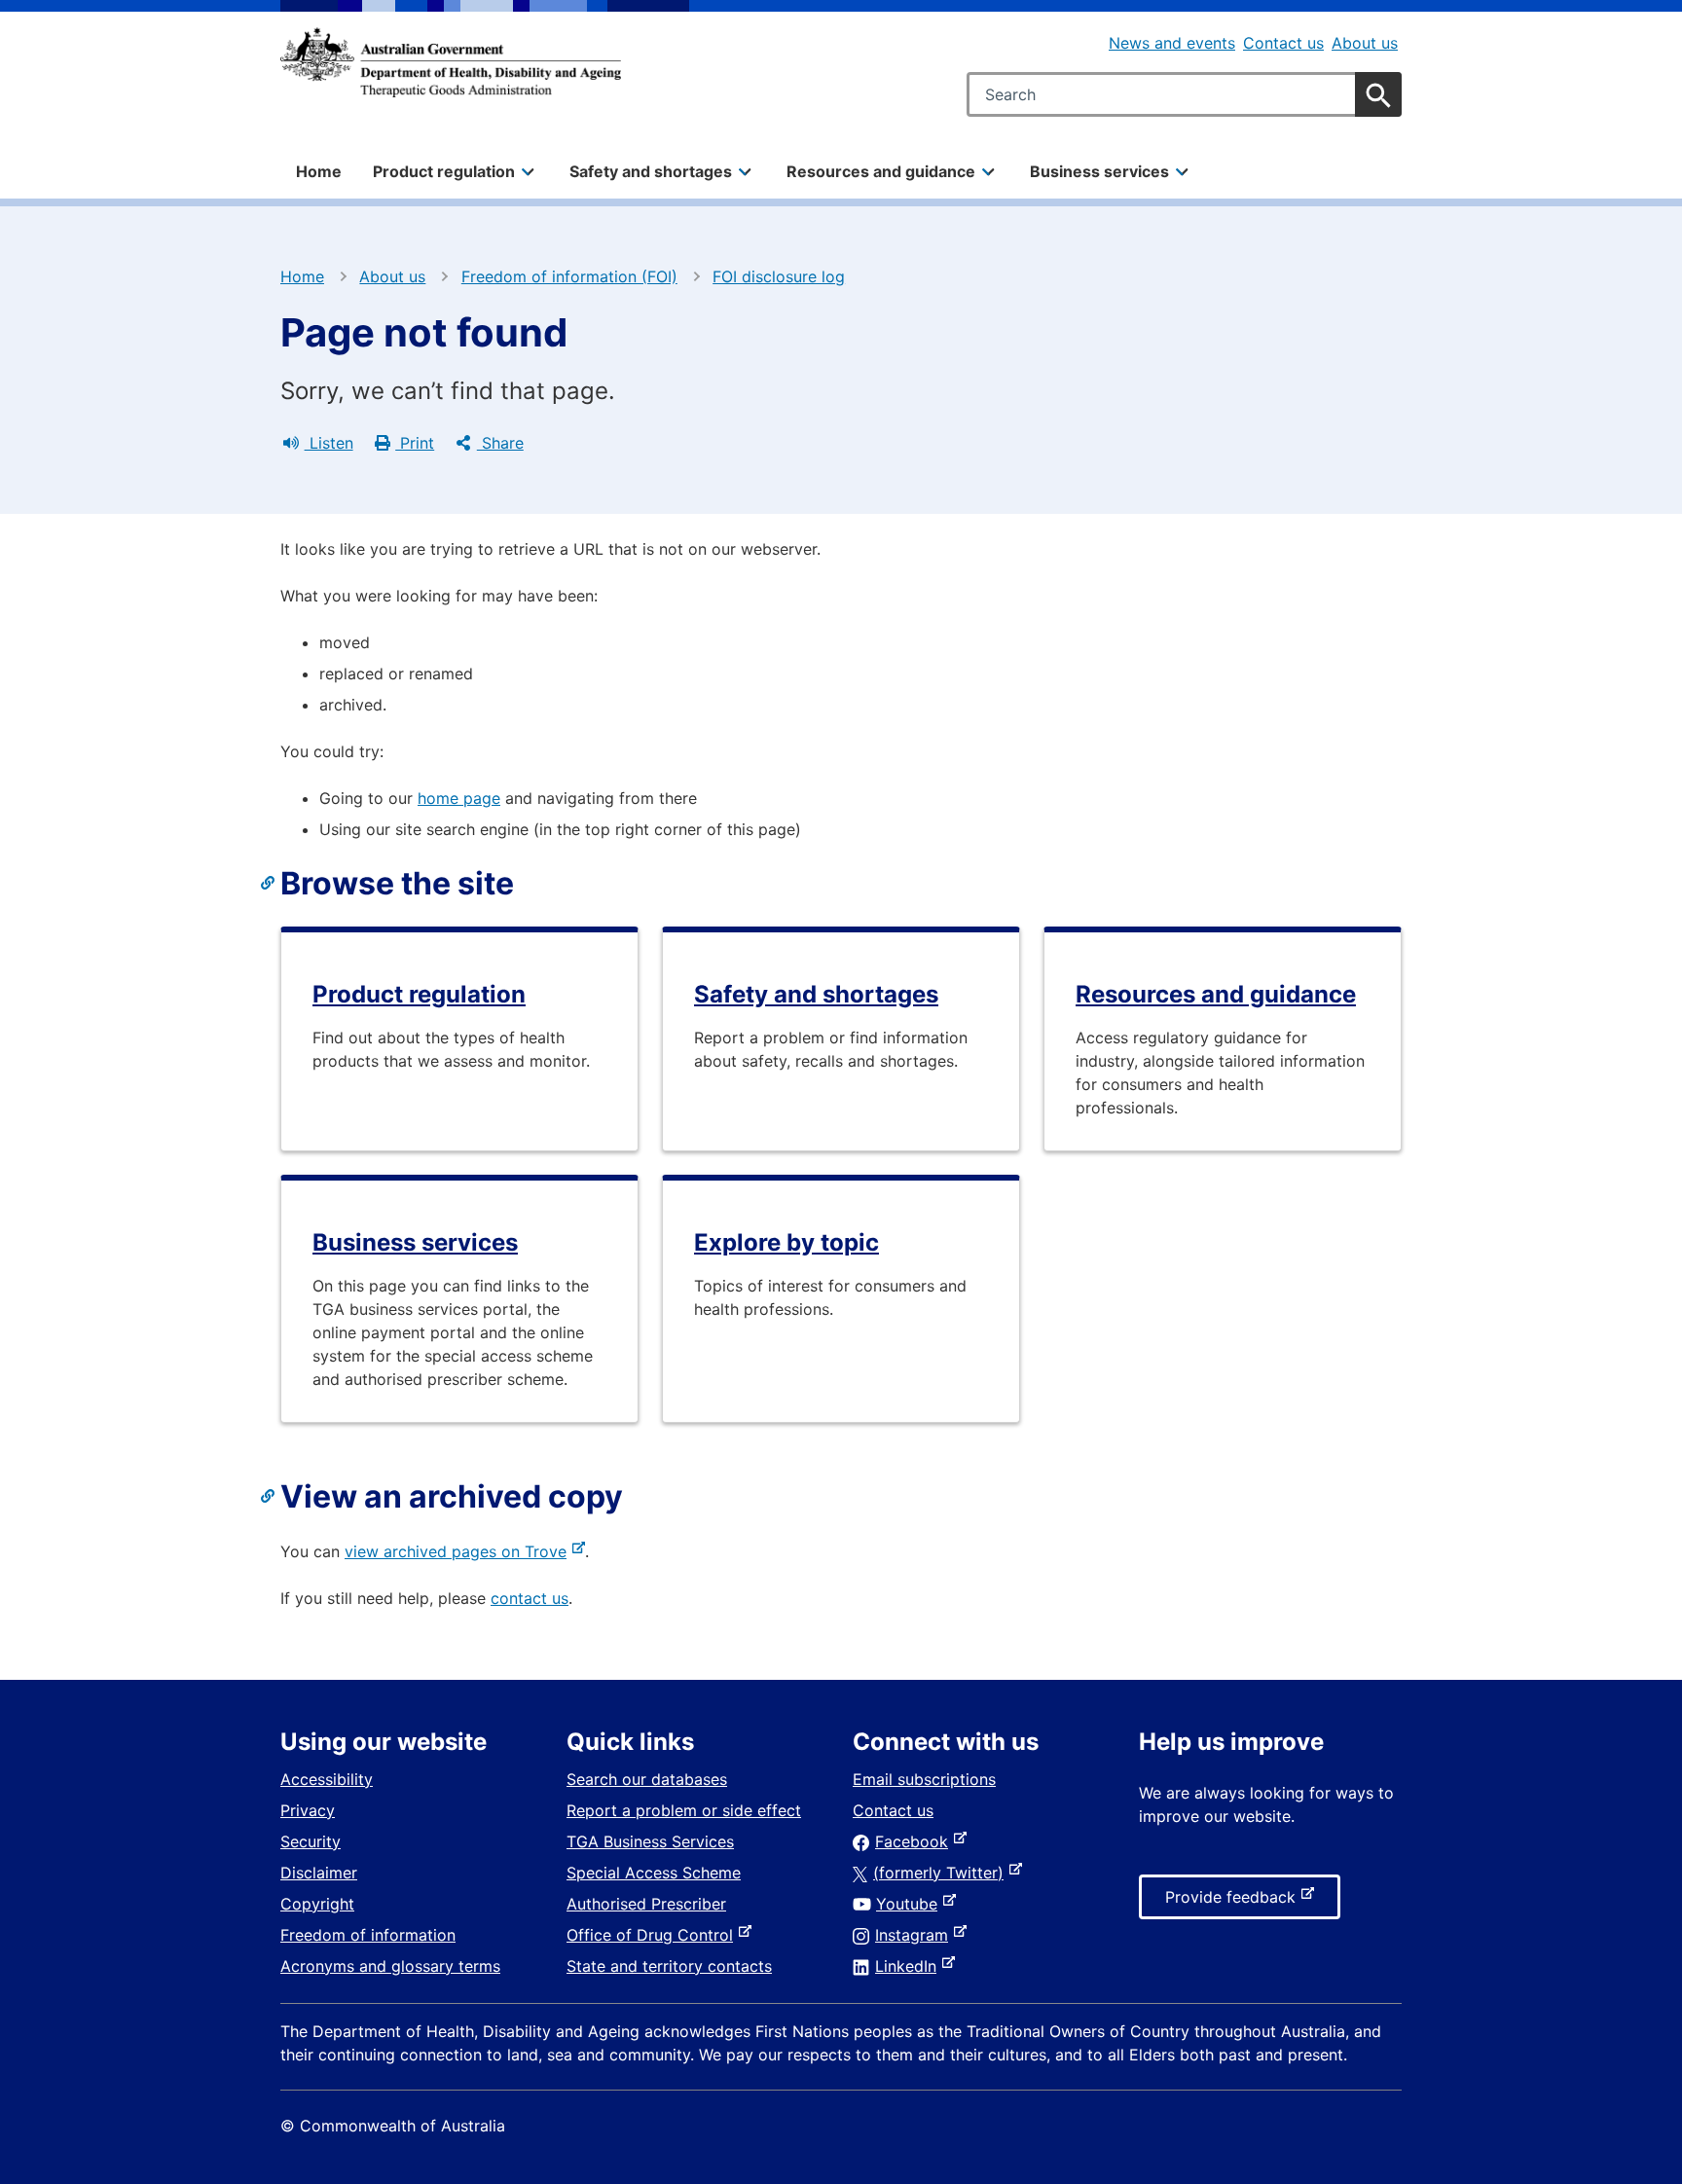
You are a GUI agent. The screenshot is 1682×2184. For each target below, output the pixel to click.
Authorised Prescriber (646, 1904)
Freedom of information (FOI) (569, 276)
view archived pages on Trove (459, 1551)
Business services (415, 1242)
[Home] (451, 62)
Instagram (915, 1935)
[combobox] (1184, 94)
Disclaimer (319, 1873)
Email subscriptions (924, 1779)
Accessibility (327, 1779)
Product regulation (419, 994)
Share (500, 443)
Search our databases (647, 1779)
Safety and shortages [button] (651, 171)
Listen (329, 443)
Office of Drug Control (654, 1935)
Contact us (1283, 43)
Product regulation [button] (444, 171)
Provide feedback (1234, 1903)
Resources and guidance (1216, 994)
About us (1365, 43)
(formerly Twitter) (942, 1873)
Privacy (308, 1810)
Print (415, 443)
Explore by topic (786, 1242)
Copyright (317, 1904)
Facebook (915, 1841)
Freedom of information (368, 1935)
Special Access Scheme (654, 1873)
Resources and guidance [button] (881, 171)
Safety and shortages (816, 994)
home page (459, 798)
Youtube (911, 1904)
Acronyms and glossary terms (390, 1966)
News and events (1172, 43)
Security (311, 1841)
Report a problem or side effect (684, 1810)
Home (319, 171)
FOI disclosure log (779, 276)
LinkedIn (910, 1966)
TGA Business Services (650, 1841)
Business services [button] (1099, 171)
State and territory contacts (669, 1966)
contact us (530, 1598)
